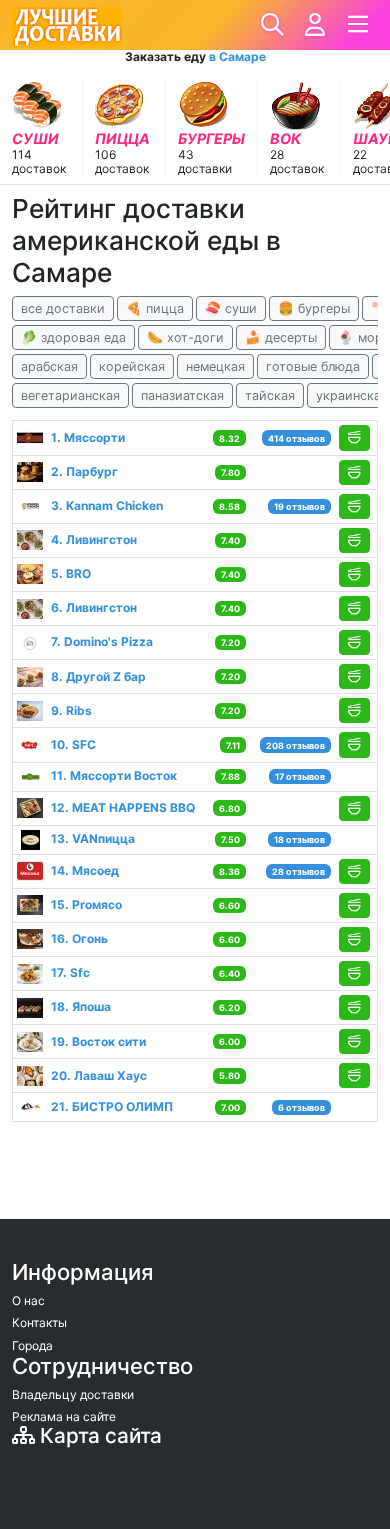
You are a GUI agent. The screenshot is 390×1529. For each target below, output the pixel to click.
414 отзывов (296, 438)
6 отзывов (301, 1107)
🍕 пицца (155, 308)
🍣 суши (231, 308)
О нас (28, 1300)
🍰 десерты (281, 337)
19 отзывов (299, 506)
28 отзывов (298, 871)
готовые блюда (313, 366)
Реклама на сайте (64, 1416)
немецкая (215, 366)
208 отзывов (295, 745)
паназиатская (182, 395)
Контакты (39, 1322)
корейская (132, 366)
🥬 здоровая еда (73, 337)
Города (32, 1345)
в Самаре (237, 56)
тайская (270, 395)
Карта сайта (98, 1435)
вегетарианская (70, 395)
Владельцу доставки (73, 1394)
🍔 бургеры (314, 308)
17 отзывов (300, 776)
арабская (49, 366)
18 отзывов (299, 839)
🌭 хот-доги (185, 337)
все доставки (63, 308)
